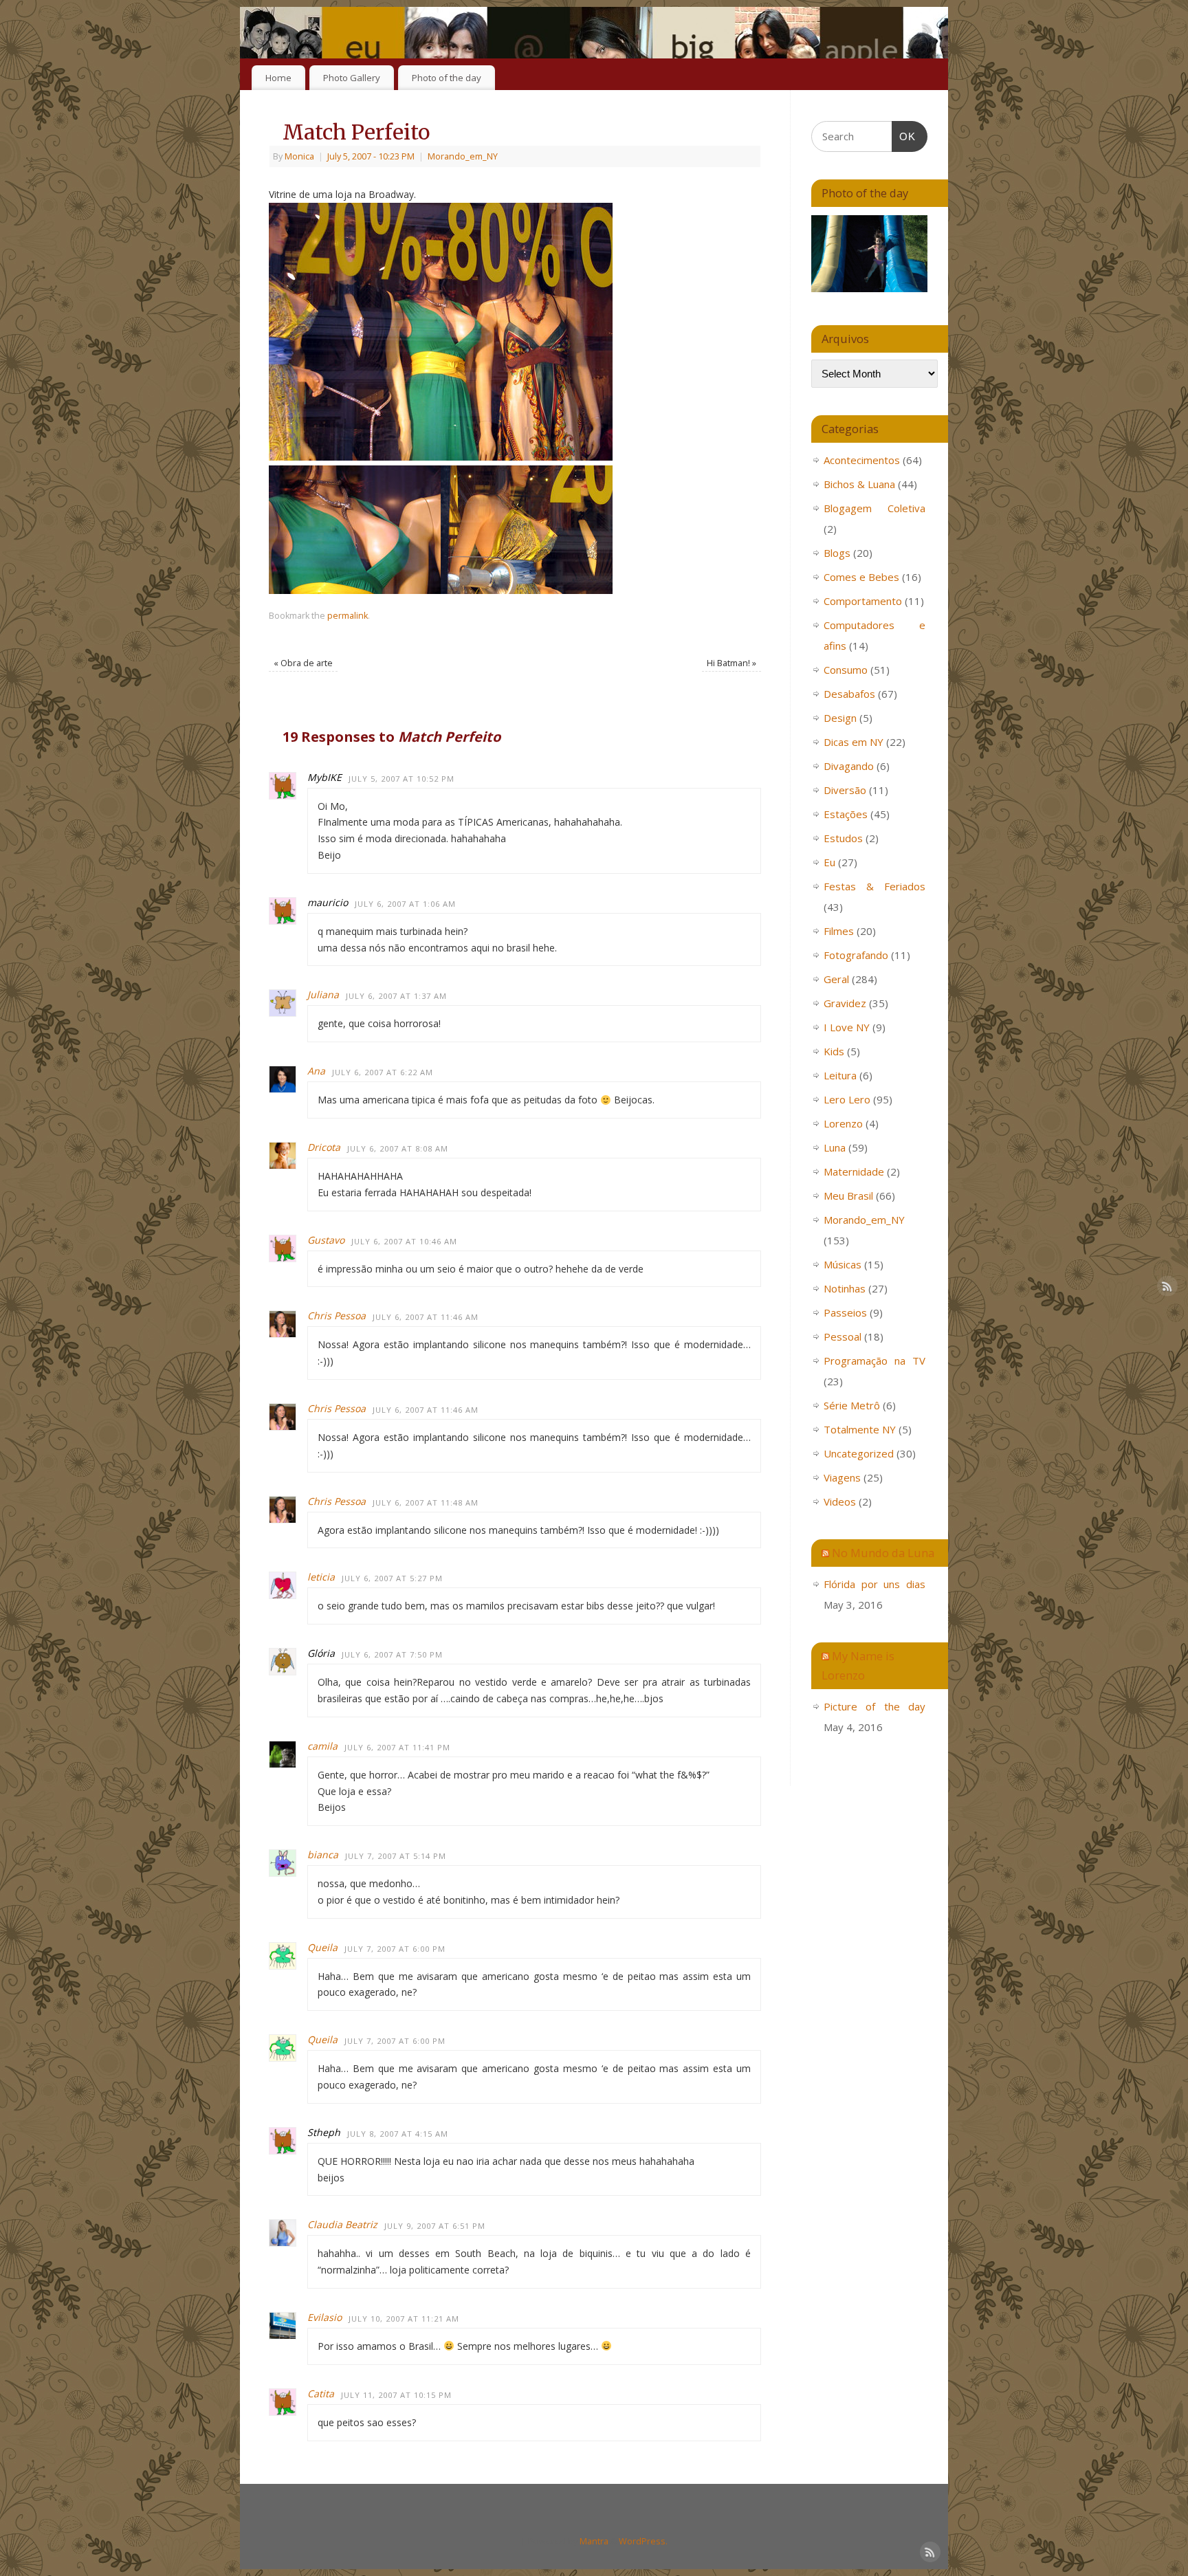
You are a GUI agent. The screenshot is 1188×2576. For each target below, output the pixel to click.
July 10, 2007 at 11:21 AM (404, 2319)
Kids (834, 1051)
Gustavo (326, 1240)
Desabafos (849, 694)
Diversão (845, 790)
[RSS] (927, 30)
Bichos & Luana (859, 484)
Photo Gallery (352, 78)
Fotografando (856, 955)
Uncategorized (859, 1453)
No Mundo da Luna (883, 1553)
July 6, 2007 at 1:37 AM (396, 996)
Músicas (843, 1264)
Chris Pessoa (337, 1315)
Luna (835, 1147)
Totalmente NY (860, 1429)
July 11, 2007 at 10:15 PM (396, 2395)
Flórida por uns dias (874, 1584)
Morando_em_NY (463, 156)
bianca (323, 1854)
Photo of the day (447, 78)
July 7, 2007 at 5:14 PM (396, 1856)
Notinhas (845, 1288)
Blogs (837, 553)
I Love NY (847, 1027)
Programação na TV (874, 1361)
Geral (836, 979)
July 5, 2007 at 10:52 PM (401, 779)
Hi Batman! (731, 663)
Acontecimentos (862, 460)
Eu (829, 862)
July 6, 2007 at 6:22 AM (383, 1072)
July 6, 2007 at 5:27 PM (392, 1578)
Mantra (594, 2541)
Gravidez (845, 1003)
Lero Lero (847, 1099)
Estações (846, 814)
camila (322, 1746)
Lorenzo (843, 1123)
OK (904, 136)
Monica (299, 156)
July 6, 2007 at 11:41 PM (397, 1747)
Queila (322, 1947)
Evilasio (324, 2317)
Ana (316, 1071)
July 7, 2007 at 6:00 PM (395, 1949)
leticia (321, 1577)
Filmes (839, 931)
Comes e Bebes (861, 577)
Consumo (846, 670)
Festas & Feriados (874, 886)
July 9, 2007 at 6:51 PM (435, 2226)
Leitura (840, 1075)
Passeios (845, 1312)
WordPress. (643, 2541)
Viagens (842, 1477)
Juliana (323, 994)
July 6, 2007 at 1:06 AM (405, 904)
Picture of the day (874, 1706)
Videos (840, 1501)
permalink (348, 616)
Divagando (849, 766)
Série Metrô (852, 1405)
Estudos (843, 838)
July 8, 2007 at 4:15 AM (398, 2134)
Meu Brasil (848, 1196)
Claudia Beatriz (342, 2224)
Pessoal (843, 1336)
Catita (321, 2393)
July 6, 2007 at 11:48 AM (426, 1502)
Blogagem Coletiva (874, 508)
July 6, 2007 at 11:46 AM (426, 1317)
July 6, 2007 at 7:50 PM (392, 1654)
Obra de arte (303, 663)
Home (278, 78)
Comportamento (863, 601)
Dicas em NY (854, 742)
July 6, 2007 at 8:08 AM (398, 1148)
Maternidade (854, 1171)
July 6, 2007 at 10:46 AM (404, 1241)
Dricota (324, 1147)
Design (840, 718)
